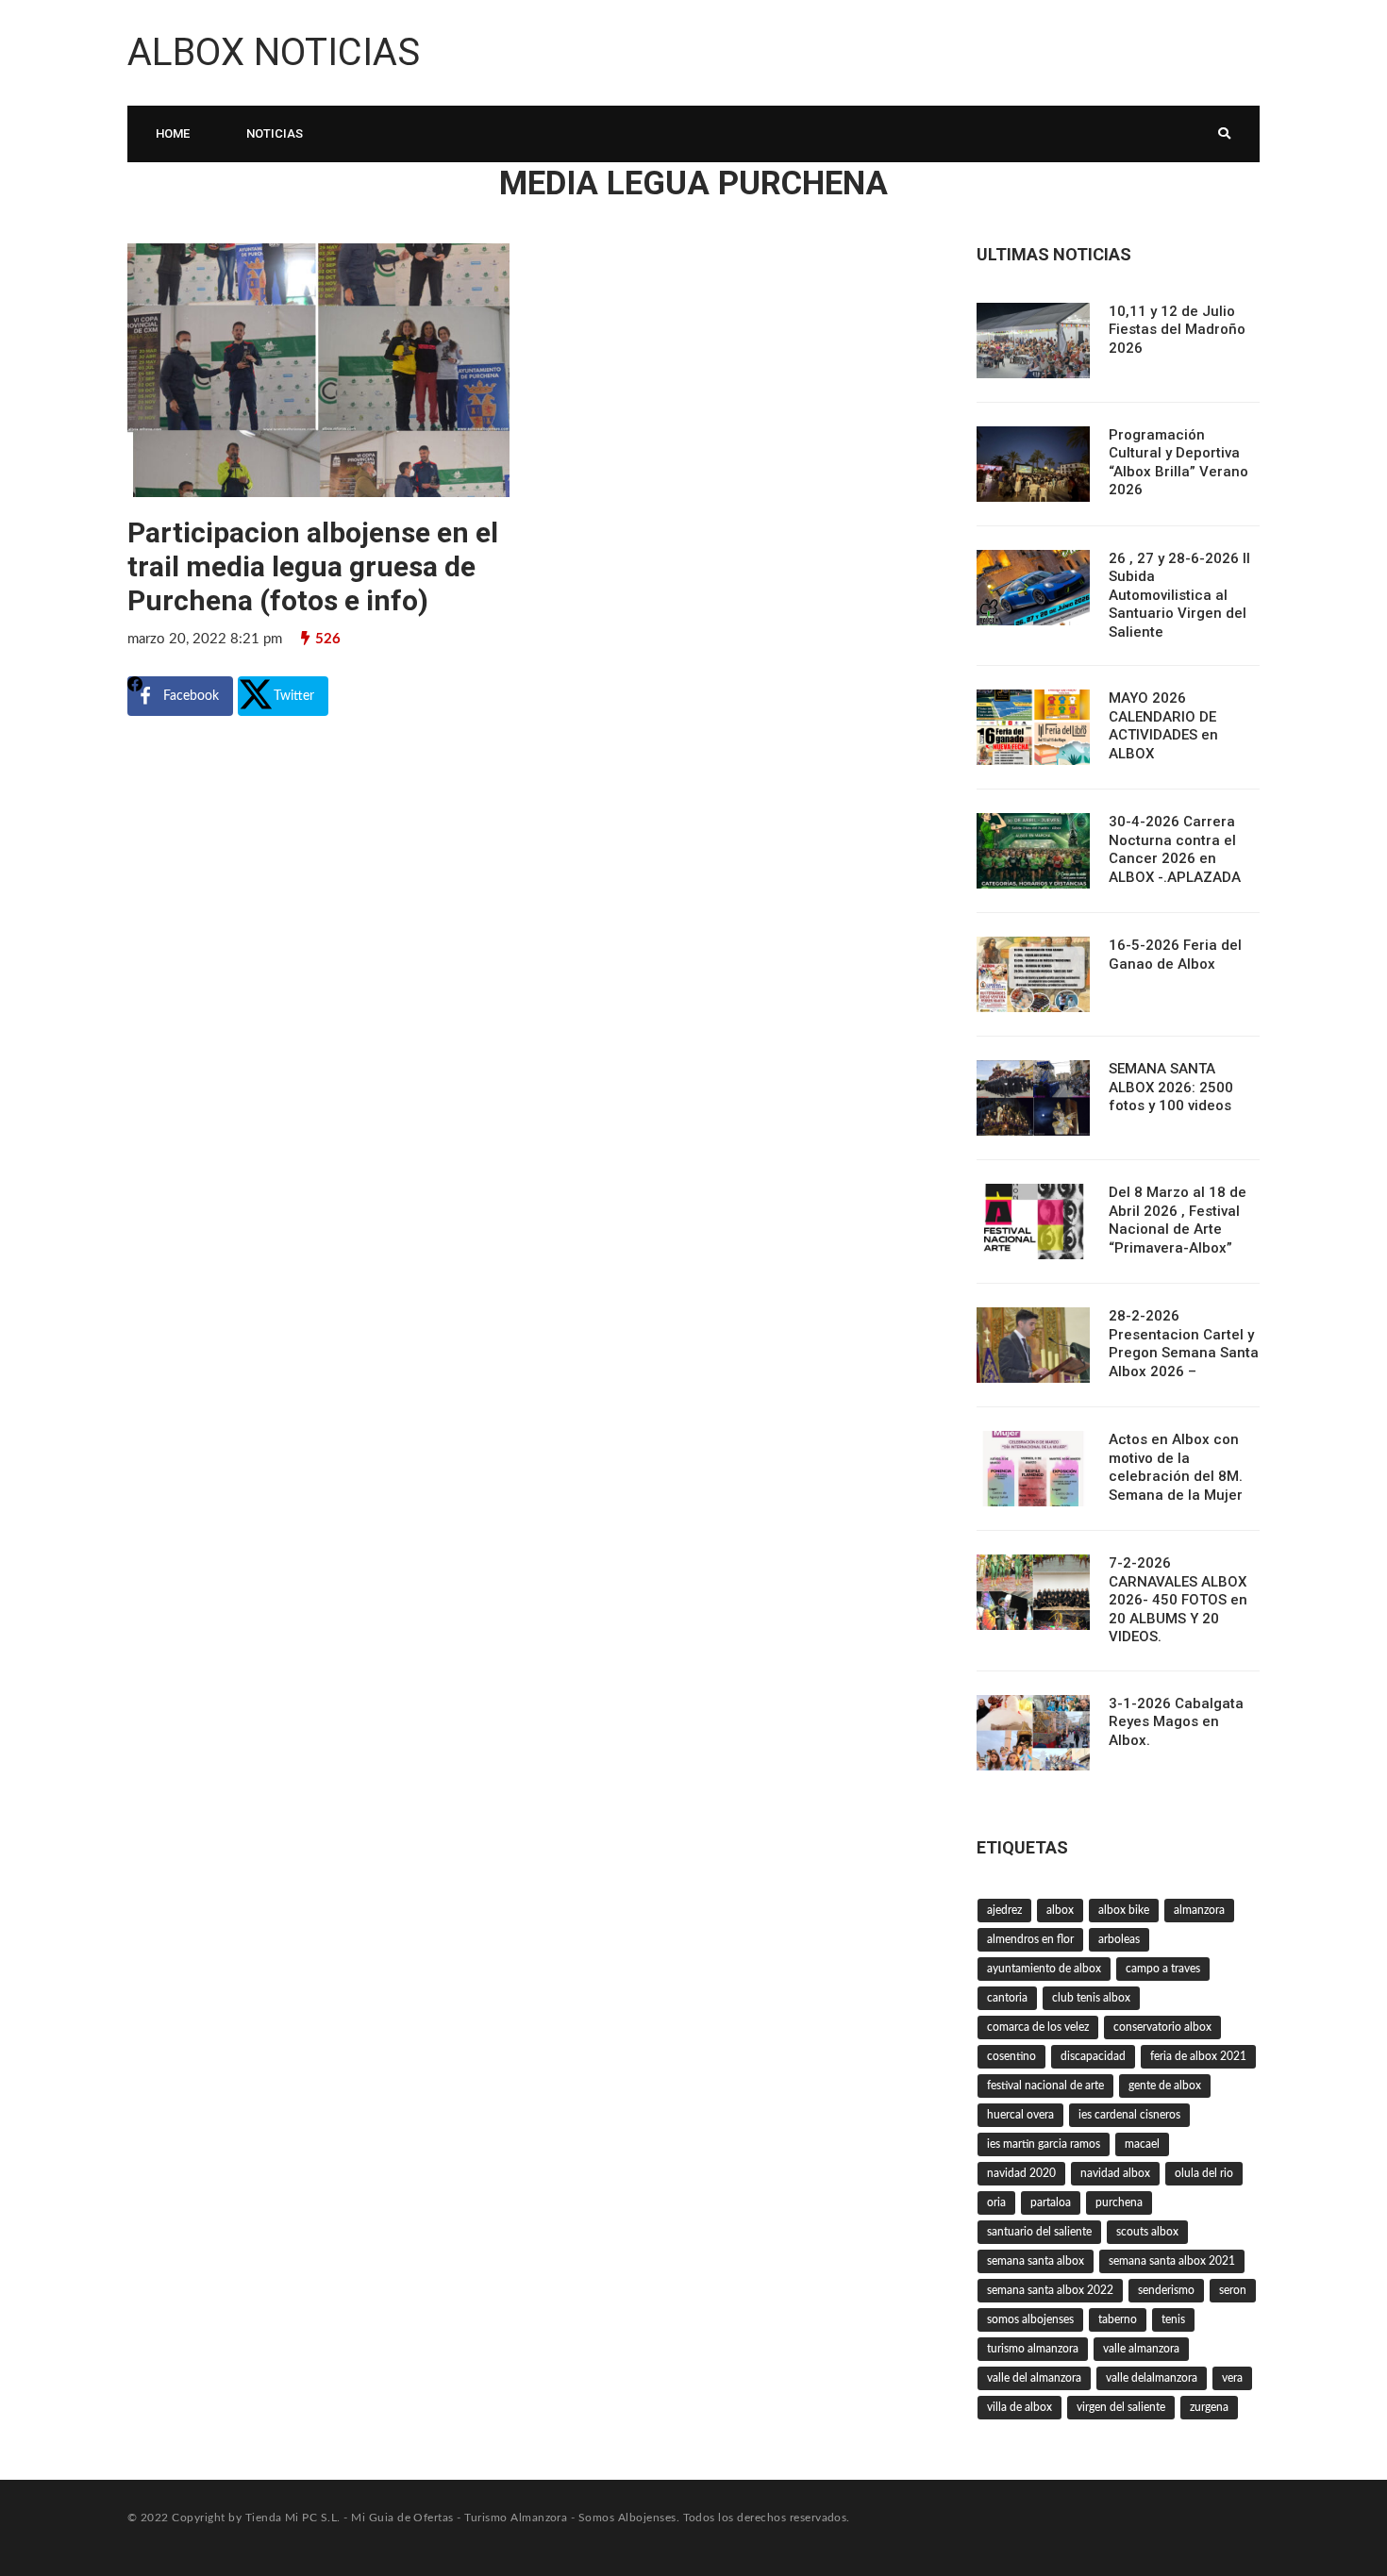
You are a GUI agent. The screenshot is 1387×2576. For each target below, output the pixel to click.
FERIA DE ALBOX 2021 (1198, 2056)
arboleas (1119, 1939)
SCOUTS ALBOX (1147, 2232)
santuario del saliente (1039, 2232)
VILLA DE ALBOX (1019, 2407)
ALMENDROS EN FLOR (1030, 1939)
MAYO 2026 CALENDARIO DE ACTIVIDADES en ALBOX (1163, 726)
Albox (1060, 1910)
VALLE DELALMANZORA (1152, 2378)
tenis (1173, 2319)
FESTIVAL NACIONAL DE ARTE (1045, 2086)
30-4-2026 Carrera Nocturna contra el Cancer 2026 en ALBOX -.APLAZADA (1175, 849)
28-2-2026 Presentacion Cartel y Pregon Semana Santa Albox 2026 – (1184, 1344)
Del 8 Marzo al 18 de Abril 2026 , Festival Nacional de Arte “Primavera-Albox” (1178, 1220)
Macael (1142, 2144)
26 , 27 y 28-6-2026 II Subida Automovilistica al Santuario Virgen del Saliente (1179, 595)
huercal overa (1020, 2115)
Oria (996, 2202)
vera (1232, 2378)
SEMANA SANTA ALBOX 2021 (1172, 2261)
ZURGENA (1209, 2407)
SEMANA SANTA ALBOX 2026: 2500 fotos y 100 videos (1171, 1087)
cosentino (1011, 2056)
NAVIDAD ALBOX (1115, 2173)
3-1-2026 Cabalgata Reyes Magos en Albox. (1176, 1722)
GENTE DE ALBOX (1165, 2086)
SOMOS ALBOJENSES (1030, 2319)
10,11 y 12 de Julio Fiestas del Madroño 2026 (1177, 330)
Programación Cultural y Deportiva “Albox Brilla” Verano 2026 (1178, 463)
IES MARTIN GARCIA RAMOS (1044, 2144)
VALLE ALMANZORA (1141, 2349)
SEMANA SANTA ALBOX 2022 (1050, 2290)
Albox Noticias (274, 52)
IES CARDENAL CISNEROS (1129, 2115)
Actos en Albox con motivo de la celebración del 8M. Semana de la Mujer (1176, 1467)
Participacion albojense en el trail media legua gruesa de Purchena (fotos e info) (313, 566)
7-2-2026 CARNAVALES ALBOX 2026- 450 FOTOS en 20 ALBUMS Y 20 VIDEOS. (1178, 1600)
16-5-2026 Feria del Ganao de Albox (1175, 955)
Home (173, 133)
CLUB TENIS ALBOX (1091, 1998)
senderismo (1166, 2290)
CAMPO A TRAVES (1163, 1969)
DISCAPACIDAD (1093, 2056)
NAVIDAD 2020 (1021, 2173)
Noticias (275, 133)
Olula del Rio (1204, 2173)
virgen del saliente (1121, 2407)
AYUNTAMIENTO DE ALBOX (1044, 1969)
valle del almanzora (1034, 2378)
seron (1233, 2290)
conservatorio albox (1162, 2027)
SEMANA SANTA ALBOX (1036, 2261)
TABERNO (1118, 2319)
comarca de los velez (1038, 2027)
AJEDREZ (1004, 1910)
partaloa (1051, 2202)
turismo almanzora (1033, 2349)
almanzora (1199, 1910)
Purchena (1119, 2202)
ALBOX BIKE (1124, 1910)
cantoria (1007, 1998)
